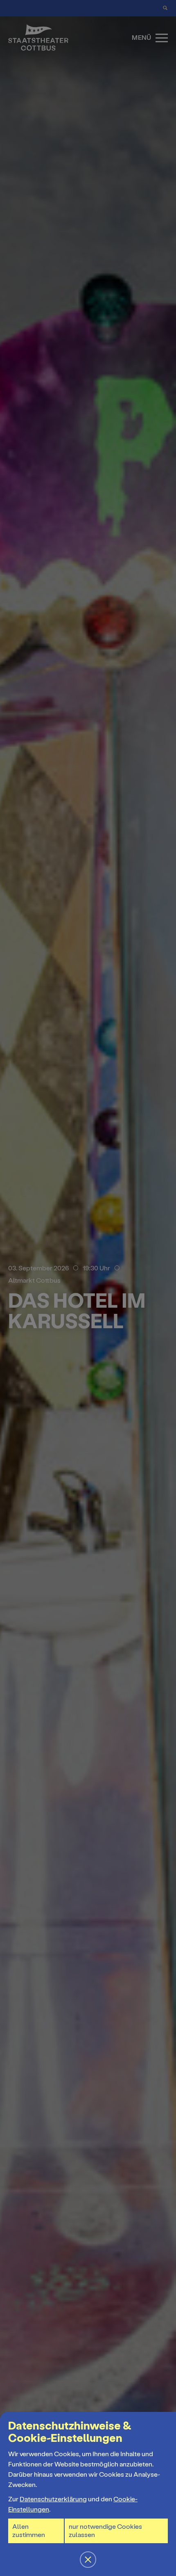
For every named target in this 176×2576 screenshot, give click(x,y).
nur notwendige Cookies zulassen (105, 2531)
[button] (88, 1288)
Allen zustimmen (29, 2531)
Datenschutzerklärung (53, 2499)
